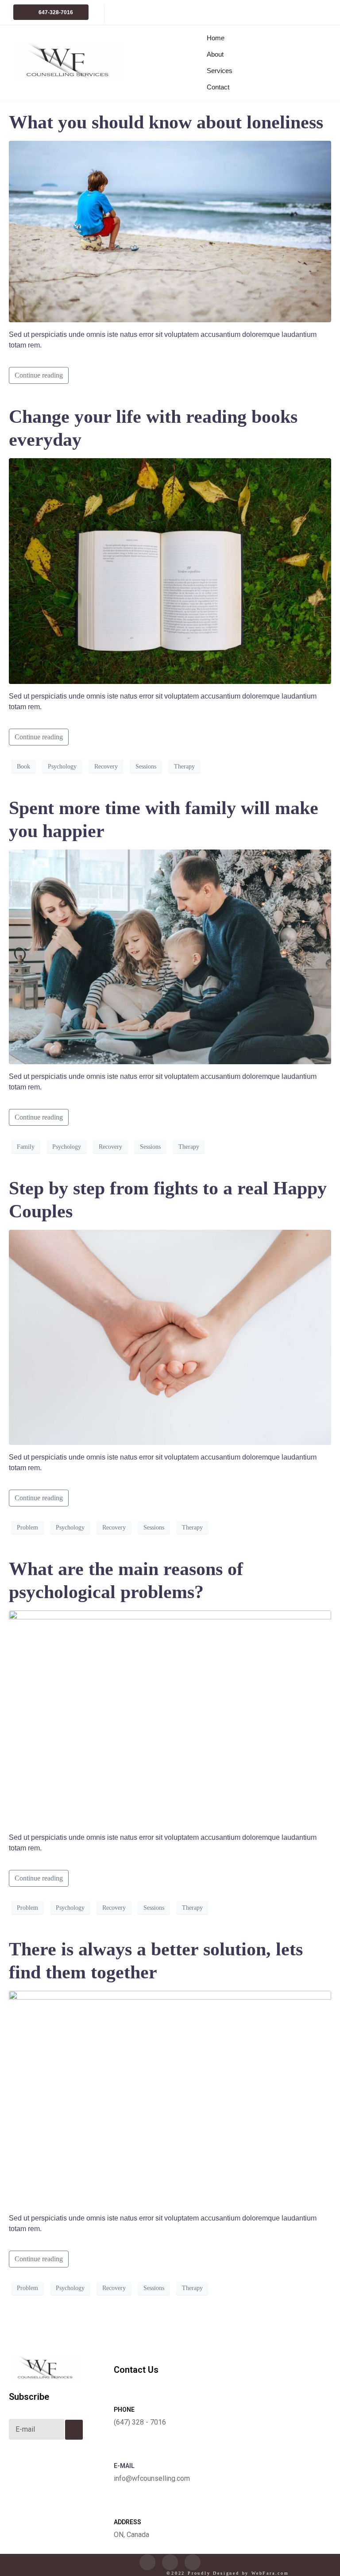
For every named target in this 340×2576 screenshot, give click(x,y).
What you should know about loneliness (166, 122)
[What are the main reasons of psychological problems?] (170, 1717)
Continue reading (39, 375)
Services (218, 71)
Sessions (146, 767)
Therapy (184, 767)
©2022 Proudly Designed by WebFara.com (228, 2573)
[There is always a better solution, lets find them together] (170, 2098)
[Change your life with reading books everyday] (170, 570)
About (215, 54)
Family (26, 1147)
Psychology (62, 767)
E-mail (124, 2466)
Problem (27, 1527)
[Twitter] (147, 2562)
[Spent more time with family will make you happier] (170, 956)
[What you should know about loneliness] (170, 230)
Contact (218, 87)
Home (216, 38)
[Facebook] (170, 2562)
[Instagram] (193, 2562)
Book (23, 767)
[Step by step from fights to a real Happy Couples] (170, 1337)
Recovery (106, 767)
